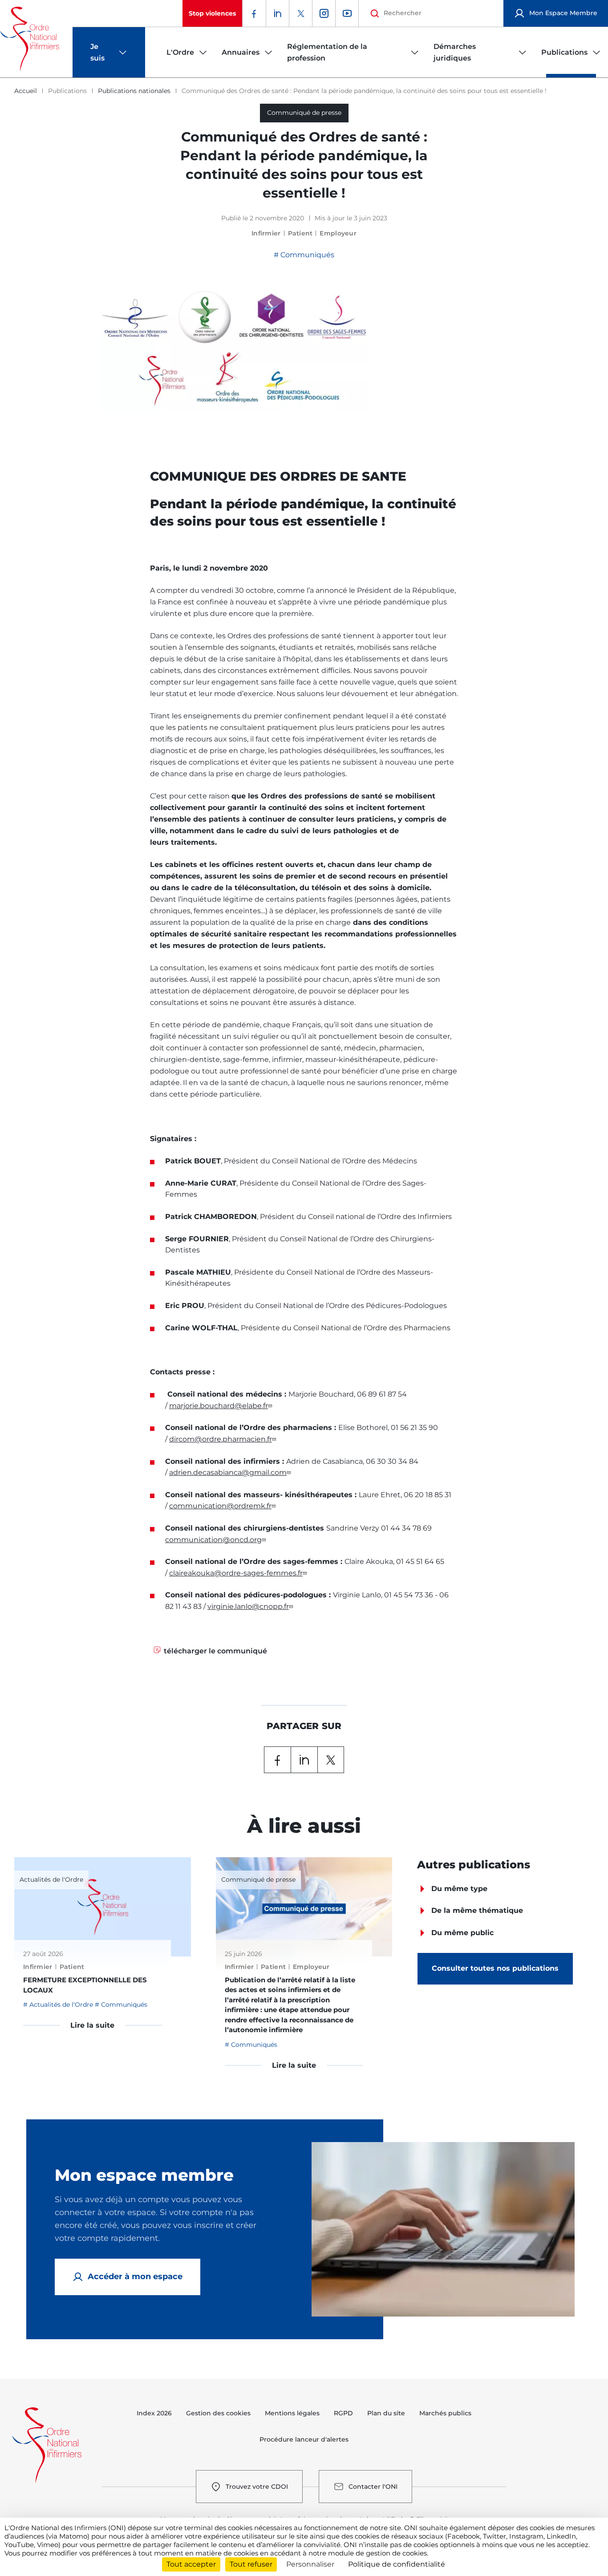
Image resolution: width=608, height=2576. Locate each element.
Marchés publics (445, 2413)
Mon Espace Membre (563, 13)
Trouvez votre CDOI (257, 2487)
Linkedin (277, 13)
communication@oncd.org (213, 1540)
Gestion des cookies (218, 2413)
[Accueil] (30, 39)
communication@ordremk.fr (220, 1506)
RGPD (343, 2413)
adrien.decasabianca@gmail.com (228, 1472)
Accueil (26, 91)
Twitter (300, 13)
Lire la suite (92, 2025)
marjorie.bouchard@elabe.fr (219, 1406)
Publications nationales (134, 91)
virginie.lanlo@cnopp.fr (248, 1606)
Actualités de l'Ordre (61, 2005)
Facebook (254, 13)
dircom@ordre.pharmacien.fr (221, 1439)
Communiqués (306, 255)
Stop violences (212, 13)
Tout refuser (251, 2564)
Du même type (459, 1889)
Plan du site (386, 2413)
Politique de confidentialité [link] (397, 2564)
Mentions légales (292, 2413)
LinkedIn (304, 1760)
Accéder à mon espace (135, 2276)
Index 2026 (154, 2413)
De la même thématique (477, 1910)
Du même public (462, 1933)
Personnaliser (310, 2564)
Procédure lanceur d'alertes (304, 2439)
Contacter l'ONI (373, 2487)
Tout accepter (191, 2564)
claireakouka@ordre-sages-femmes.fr (236, 1573)
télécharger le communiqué (215, 1651)
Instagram (324, 13)
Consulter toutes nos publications (495, 1968)
